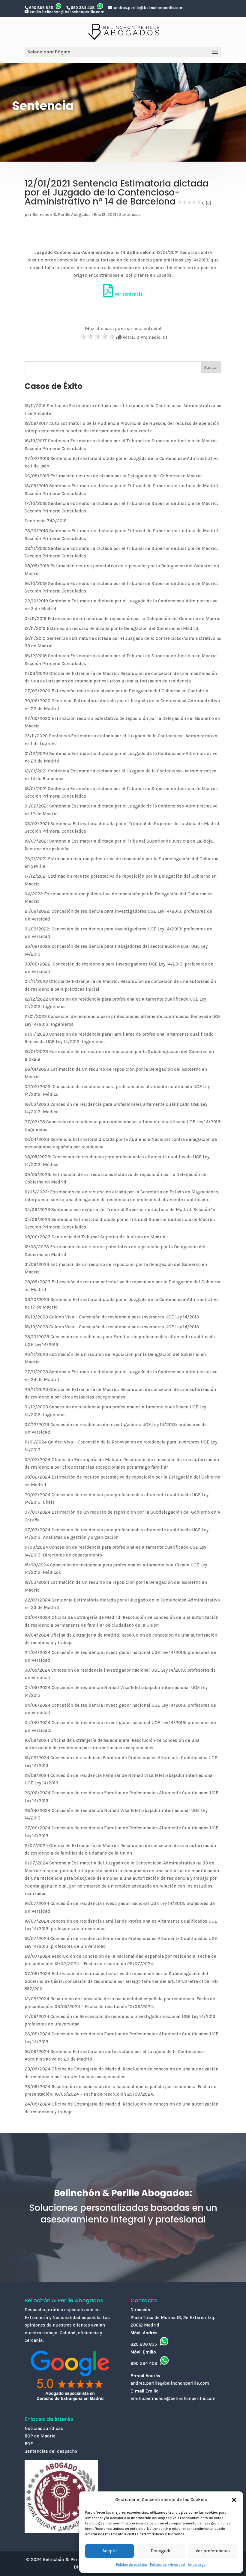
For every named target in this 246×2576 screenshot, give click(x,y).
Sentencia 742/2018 (46, 521)
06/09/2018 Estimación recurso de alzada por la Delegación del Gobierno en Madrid (113, 476)
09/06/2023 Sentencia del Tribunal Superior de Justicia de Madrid (95, 1237)
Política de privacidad (167, 2565)
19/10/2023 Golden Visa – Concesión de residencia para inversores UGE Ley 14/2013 (112, 1317)
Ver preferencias (213, 2551)
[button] (234, 2500)
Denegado (161, 2551)
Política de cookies (132, 2565)
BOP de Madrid (40, 2436)
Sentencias (130, 215)
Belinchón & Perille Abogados (61, 215)
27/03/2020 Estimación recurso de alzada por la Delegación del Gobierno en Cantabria (116, 691)
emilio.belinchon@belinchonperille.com (67, 12)
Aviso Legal (197, 2565)
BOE (29, 2444)
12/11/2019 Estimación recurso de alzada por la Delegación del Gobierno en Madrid (111, 628)
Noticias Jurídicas (44, 2428)
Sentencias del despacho (51, 2451)
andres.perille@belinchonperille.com (149, 8)
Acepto (109, 2551)
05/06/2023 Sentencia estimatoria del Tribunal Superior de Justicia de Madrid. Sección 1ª (120, 1210)
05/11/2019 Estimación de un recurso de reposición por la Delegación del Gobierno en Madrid (123, 619)
